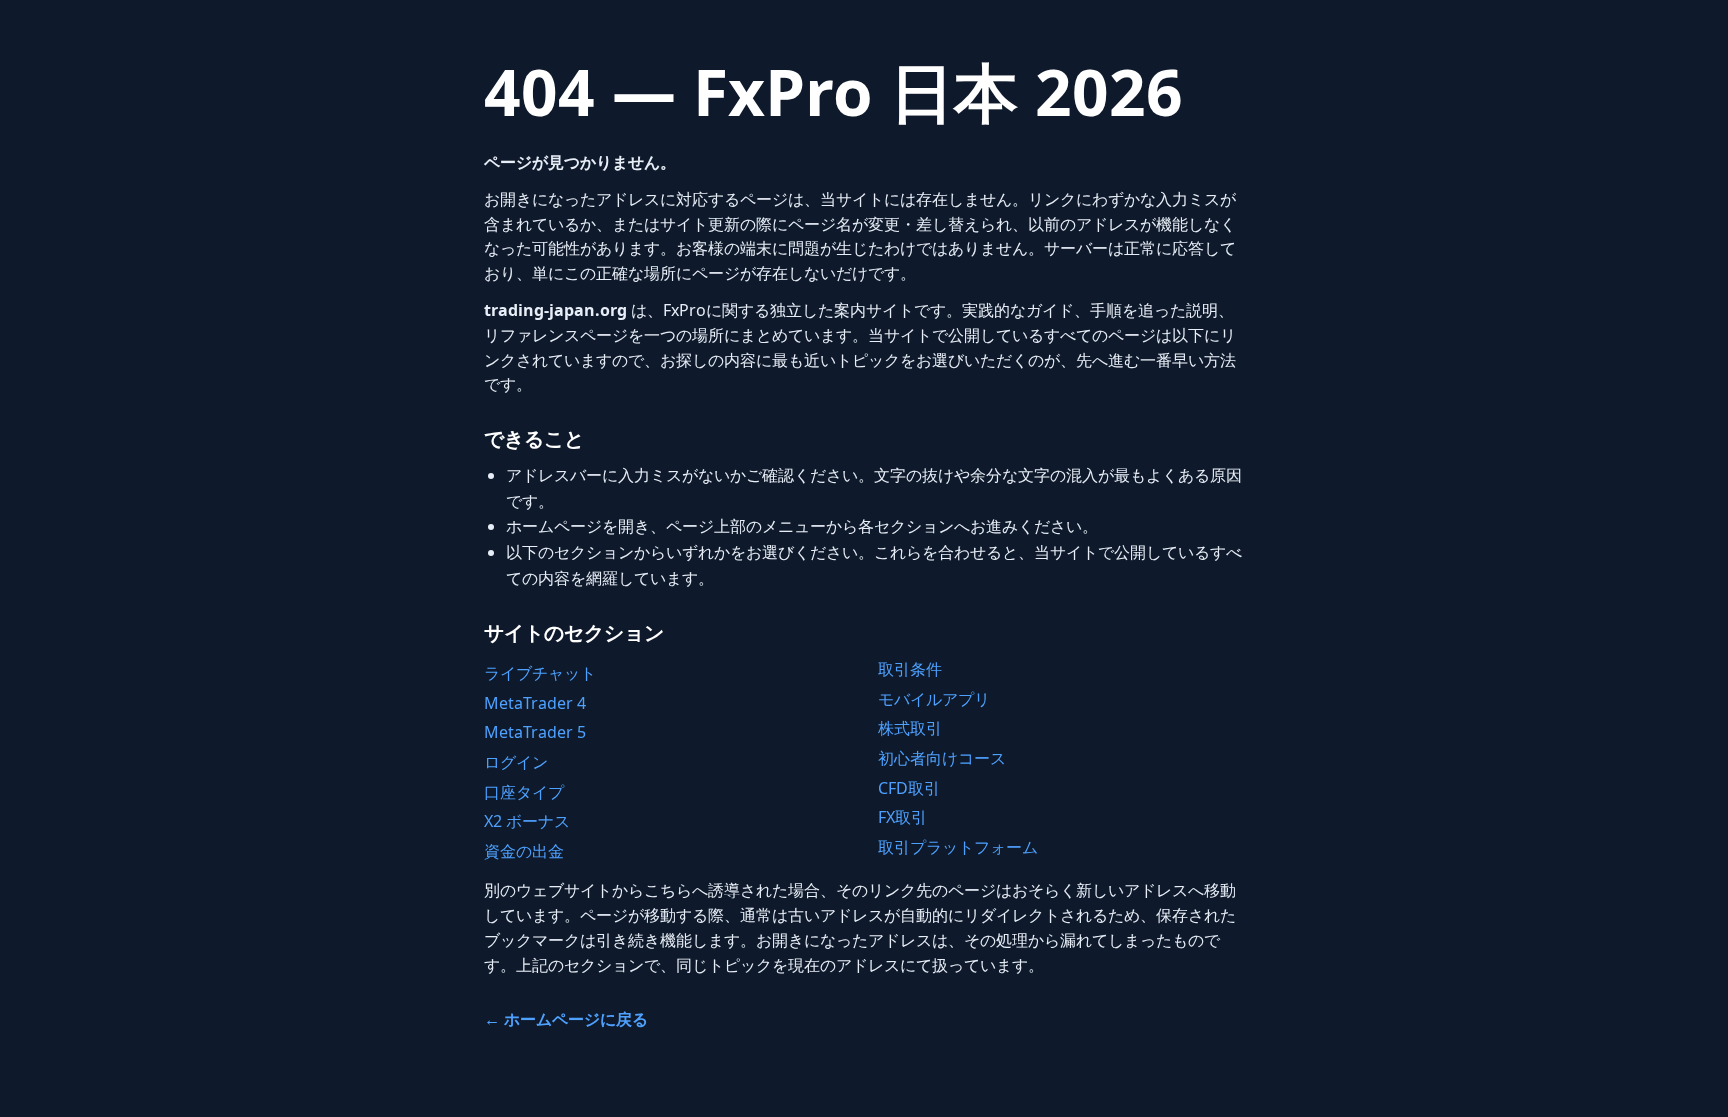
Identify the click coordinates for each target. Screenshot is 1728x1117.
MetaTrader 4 (535, 703)
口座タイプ (524, 792)
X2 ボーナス (527, 821)
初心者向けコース (942, 758)
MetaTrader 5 (535, 732)
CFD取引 (909, 788)
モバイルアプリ (934, 699)
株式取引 (910, 728)
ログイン (516, 762)
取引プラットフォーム (958, 847)
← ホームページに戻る (566, 1019)
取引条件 (910, 669)
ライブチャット (540, 673)
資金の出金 (524, 851)
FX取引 (902, 817)
